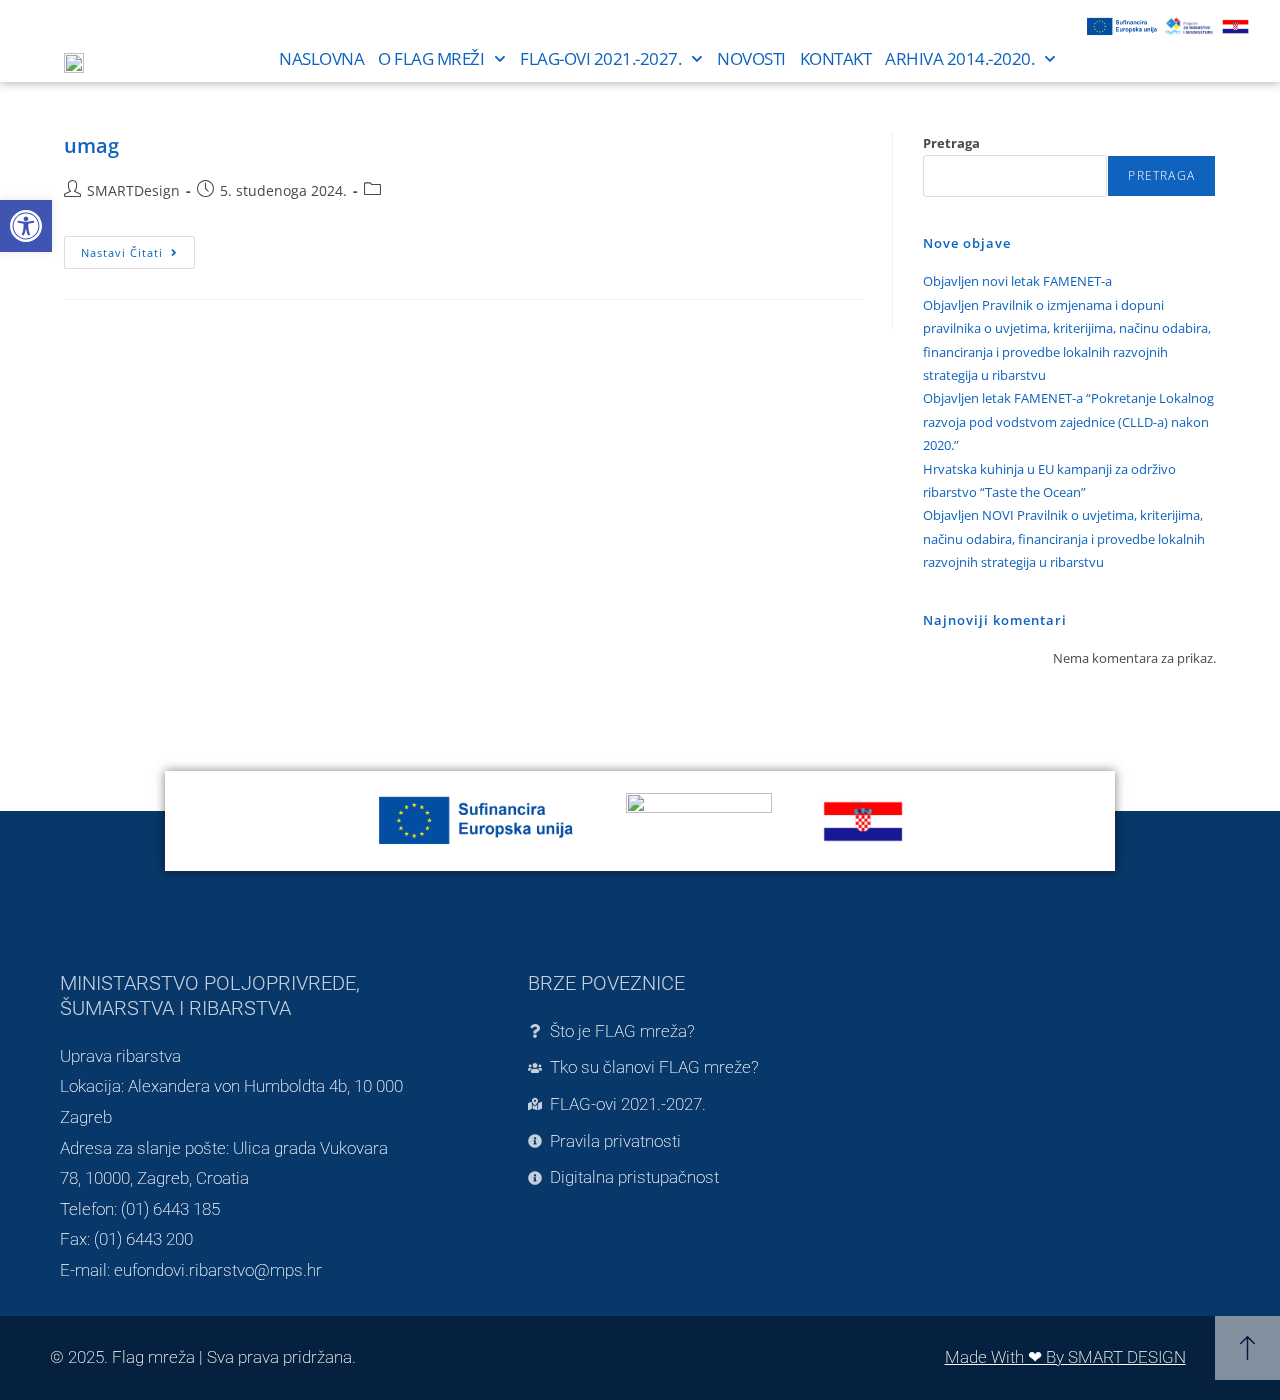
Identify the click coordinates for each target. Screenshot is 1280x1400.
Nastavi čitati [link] (138, 248)
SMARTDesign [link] (133, 190)
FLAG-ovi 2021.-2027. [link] (600, 58)
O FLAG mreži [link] (431, 58)
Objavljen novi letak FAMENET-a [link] (1017, 281)
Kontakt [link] (836, 58)
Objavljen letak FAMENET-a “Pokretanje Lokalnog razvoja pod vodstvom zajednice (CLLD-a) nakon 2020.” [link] (1068, 421)
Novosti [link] (751, 58)
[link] (26, 226)
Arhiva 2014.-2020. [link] (959, 58)
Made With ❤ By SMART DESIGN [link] (1065, 1357)
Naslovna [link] (321, 58)
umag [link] (91, 145)
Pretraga (951, 143)
